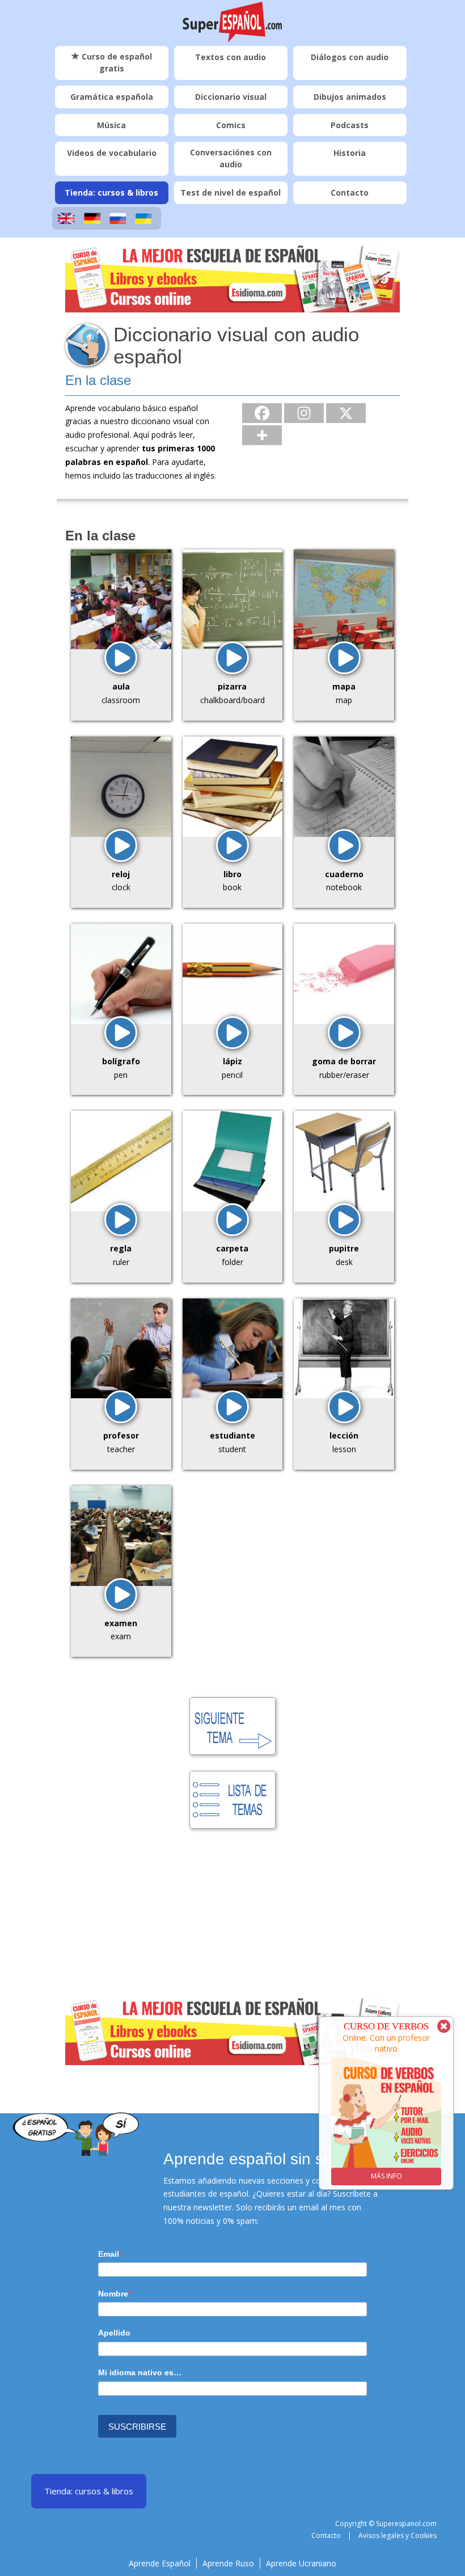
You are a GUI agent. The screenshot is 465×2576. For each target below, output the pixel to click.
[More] (262, 435)
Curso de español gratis (116, 62)
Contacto (350, 193)
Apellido (114, 2333)
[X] (346, 413)
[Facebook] (262, 413)
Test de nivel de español (231, 193)
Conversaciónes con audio (231, 158)
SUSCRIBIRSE (137, 2427)
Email (109, 2254)
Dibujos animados (350, 97)
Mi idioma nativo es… (140, 2372)
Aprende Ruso (228, 2563)
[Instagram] (304, 413)
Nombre (113, 2294)
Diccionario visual (231, 97)
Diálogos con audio (350, 57)
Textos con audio (231, 57)
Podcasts (350, 125)
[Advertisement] (232, 1916)
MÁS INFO (386, 2176)
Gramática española (112, 97)
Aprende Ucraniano (301, 2563)
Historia (350, 153)
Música (111, 125)
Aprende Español (160, 2563)
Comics (231, 125)
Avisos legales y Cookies (398, 2535)
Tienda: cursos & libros (111, 193)
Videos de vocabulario (112, 153)
